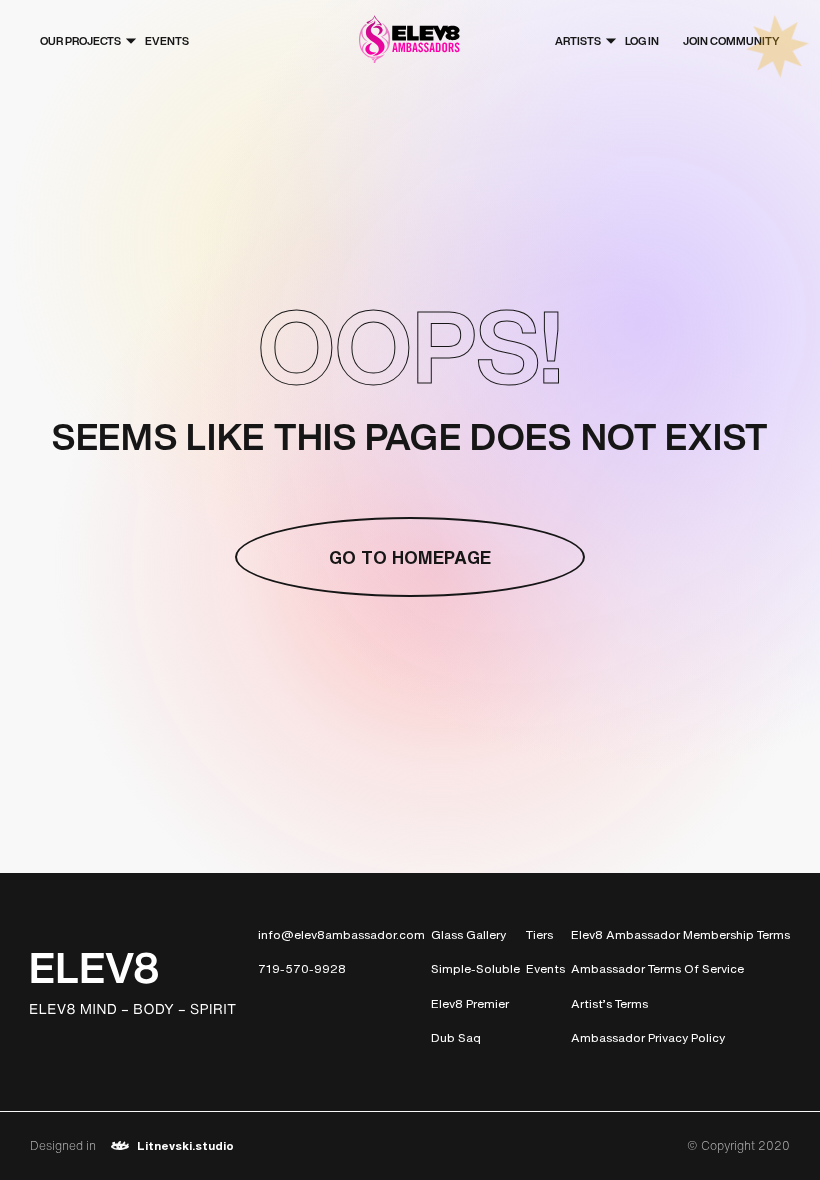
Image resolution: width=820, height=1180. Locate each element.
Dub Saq (456, 1037)
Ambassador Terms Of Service (657, 968)
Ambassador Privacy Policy (648, 1037)
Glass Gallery (468, 934)
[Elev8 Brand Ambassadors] (410, 41)
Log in (642, 41)
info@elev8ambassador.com (341, 934)
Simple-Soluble (475, 968)
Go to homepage (410, 557)
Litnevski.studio (185, 1145)
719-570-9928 (302, 968)
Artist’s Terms (609, 1003)
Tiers (539, 934)
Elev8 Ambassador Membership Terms (680, 934)
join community (731, 41)
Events (167, 41)
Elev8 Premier (470, 1003)
